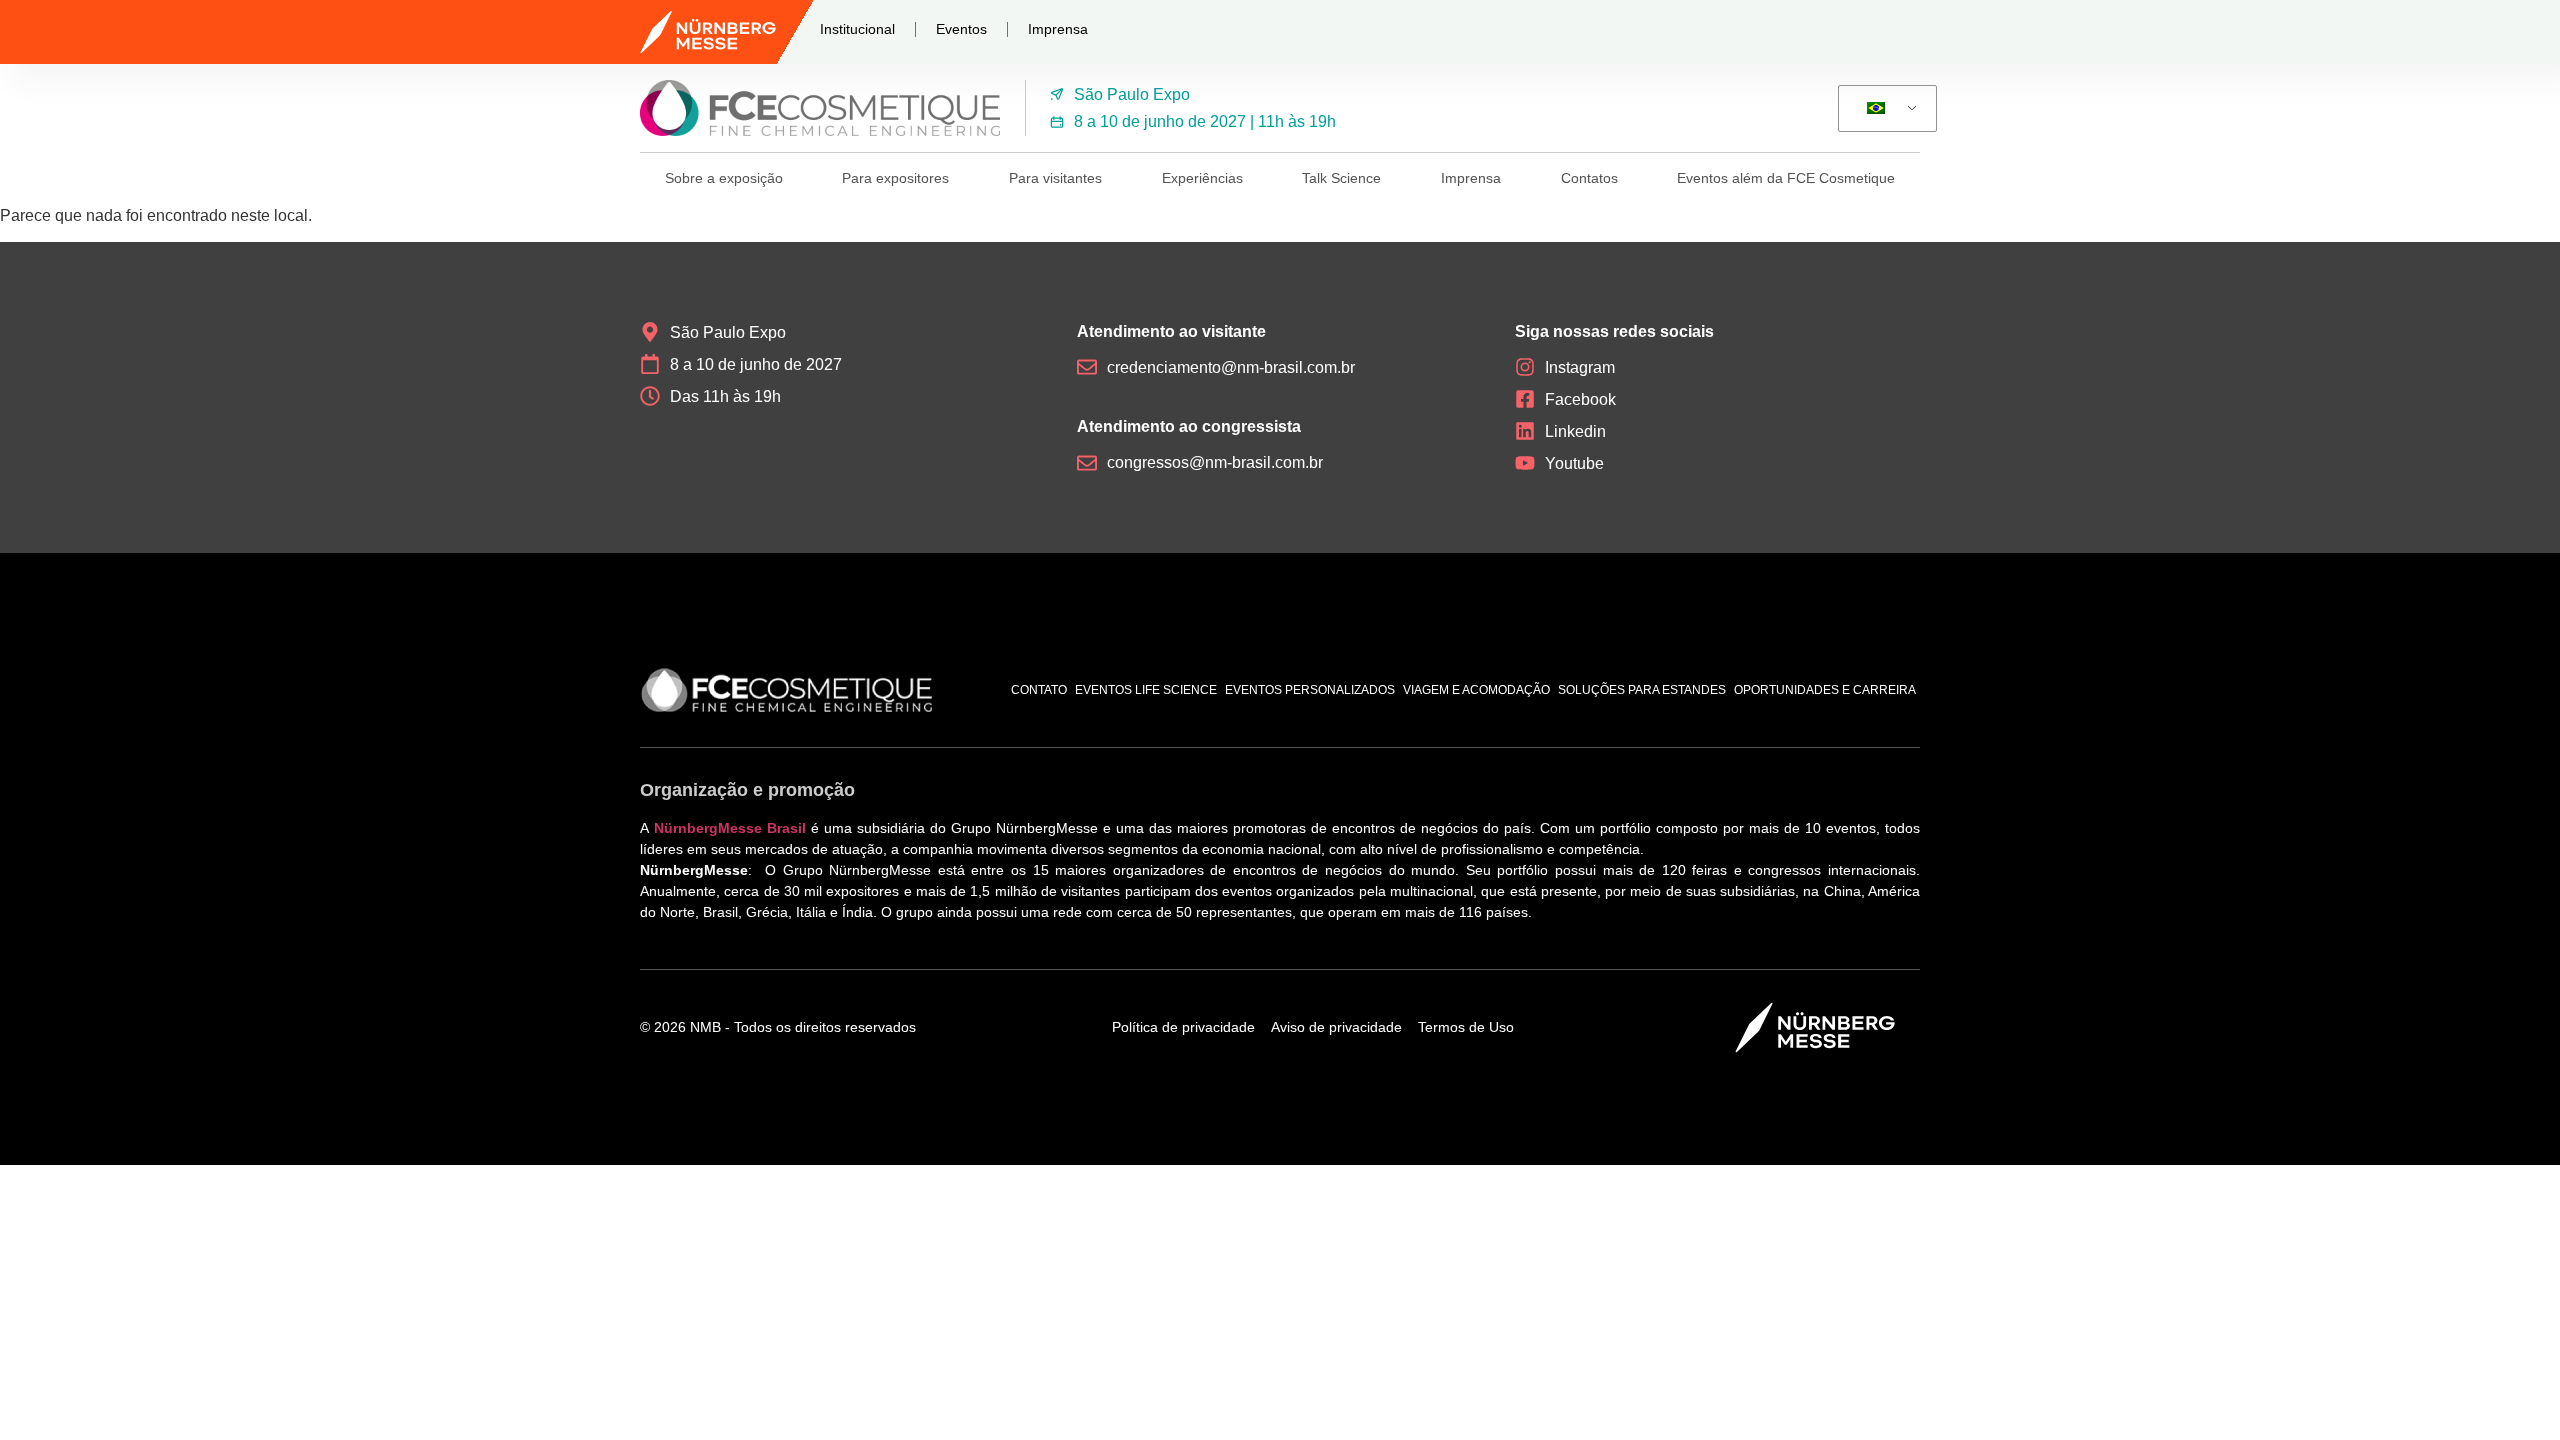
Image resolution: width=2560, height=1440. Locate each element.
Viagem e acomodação (1476, 690)
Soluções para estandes (1642, 690)
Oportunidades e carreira (1825, 690)
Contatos (1589, 178)
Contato (1039, 690)
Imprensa (1058, 29)
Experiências (1202, 178)
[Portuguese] (1884, 109)
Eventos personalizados (1310, 690)
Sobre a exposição (724, 178)
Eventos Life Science (1146, 690)
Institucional (857, 29)
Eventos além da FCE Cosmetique (1786, 178)
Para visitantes (1055, 178)
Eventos (961, 29)
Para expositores (895, 178)
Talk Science (1341, 178)
